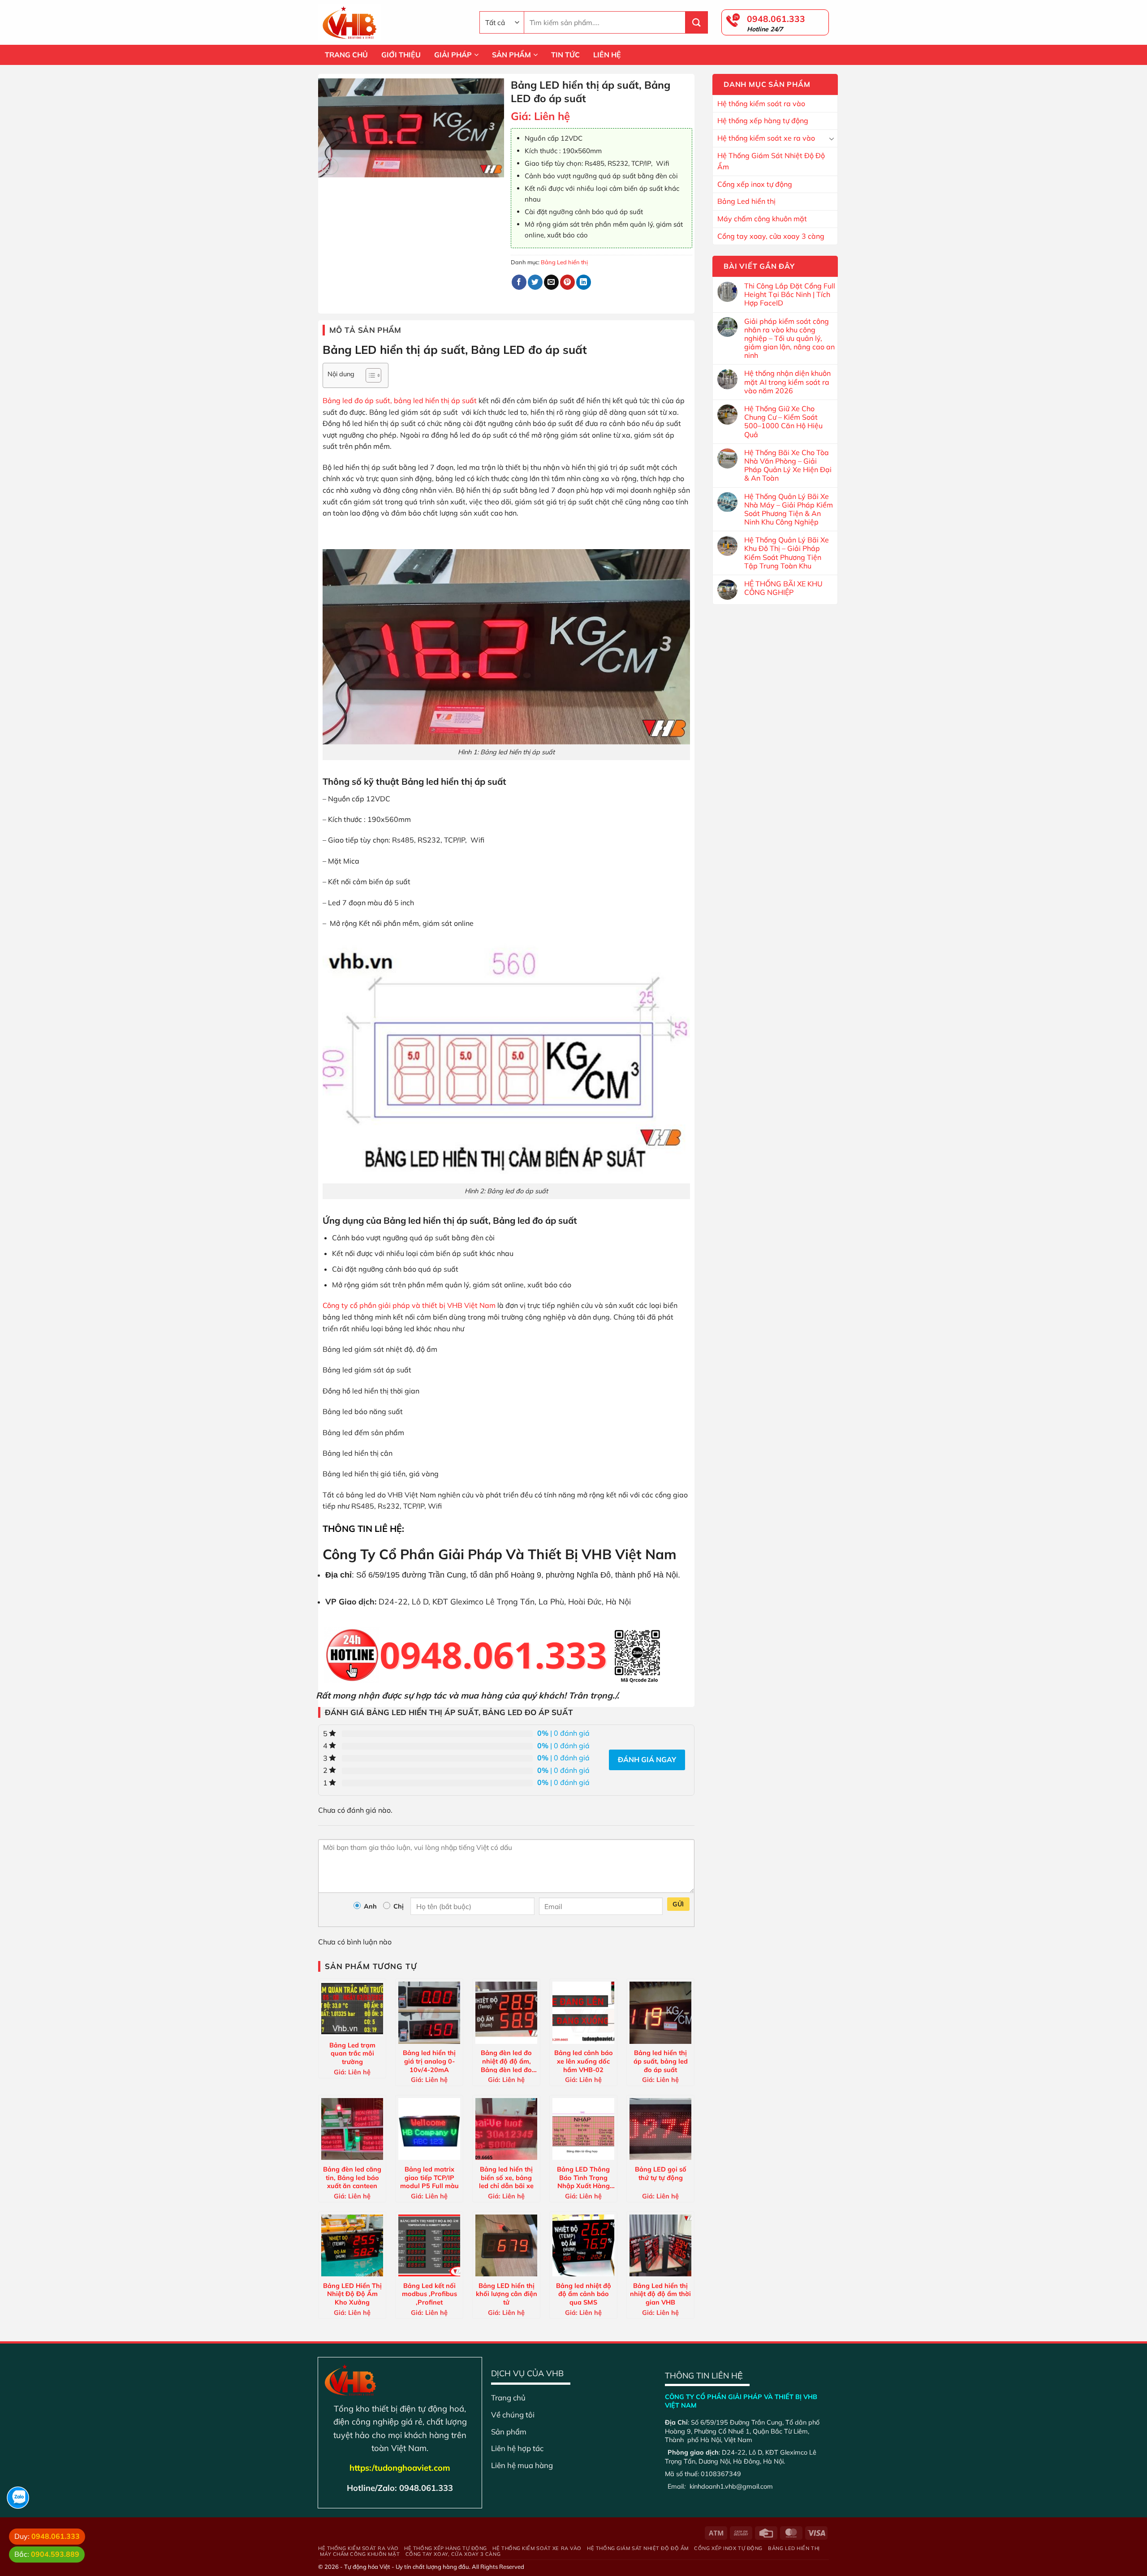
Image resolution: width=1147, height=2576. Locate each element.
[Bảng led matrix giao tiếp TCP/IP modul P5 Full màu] (429, 2129)
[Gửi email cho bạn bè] (551, 282)
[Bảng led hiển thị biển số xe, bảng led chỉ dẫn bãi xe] (506, 2129)
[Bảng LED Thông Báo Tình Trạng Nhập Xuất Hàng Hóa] (583, 2129)
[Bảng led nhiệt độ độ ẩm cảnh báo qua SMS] (583, 2245)
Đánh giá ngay (647, 1759)
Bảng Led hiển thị (746, 201)
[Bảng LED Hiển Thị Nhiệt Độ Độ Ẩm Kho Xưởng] (352, 2245)
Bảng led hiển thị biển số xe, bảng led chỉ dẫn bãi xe (506, 2177)
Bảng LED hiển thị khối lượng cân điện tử (507, 2294)
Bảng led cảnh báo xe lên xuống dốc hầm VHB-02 (584, 2061)
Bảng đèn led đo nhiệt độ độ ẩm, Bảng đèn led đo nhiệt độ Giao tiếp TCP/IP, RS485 (506, 2061)
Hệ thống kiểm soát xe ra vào (766, 138)
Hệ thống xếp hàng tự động (763, 120)
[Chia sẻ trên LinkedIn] (584, 282)
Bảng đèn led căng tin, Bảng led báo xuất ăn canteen (352, 2177)
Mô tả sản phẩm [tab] (365, 330)
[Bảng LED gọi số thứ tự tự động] (660, 2129)
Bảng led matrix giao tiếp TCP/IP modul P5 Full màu (429, 2177)
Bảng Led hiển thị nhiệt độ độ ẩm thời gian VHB (660, 2294)
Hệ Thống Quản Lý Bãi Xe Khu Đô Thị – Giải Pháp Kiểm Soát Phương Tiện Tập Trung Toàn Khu (787, 553)
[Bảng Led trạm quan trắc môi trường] (352, 2009)
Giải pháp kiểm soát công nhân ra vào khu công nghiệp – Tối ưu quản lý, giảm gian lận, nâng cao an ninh (789, 339)
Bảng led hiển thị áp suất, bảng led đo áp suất (661, 2061)
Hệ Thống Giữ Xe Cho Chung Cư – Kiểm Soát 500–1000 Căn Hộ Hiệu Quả (783, 422)
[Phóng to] (330, 166)
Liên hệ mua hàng (522, 2465)
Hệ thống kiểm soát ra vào (761, 103)
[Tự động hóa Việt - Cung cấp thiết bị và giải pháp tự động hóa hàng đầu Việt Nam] (392, 22)
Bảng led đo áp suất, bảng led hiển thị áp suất (401, 400)
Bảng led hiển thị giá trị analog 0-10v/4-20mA (429, 2061)
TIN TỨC (565, 55)
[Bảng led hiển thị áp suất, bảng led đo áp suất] (660, 2013)
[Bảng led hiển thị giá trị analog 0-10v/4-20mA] (429, 2013)
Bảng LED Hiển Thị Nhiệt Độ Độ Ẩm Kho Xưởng (352, 2294)
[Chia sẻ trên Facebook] (519, 282)
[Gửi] (697, 22)
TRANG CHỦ (346, 55)
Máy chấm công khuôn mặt (762, 219)
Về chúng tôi (513, 2415)
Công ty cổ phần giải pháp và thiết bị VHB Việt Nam (409, 1305)
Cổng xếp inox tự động (755, 184)
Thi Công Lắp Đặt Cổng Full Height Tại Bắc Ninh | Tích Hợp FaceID (790, 295)
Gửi (678, 1904)
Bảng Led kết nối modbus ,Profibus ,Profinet (429, 2294)
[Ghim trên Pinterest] (567, 282)
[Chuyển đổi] (832, 138)
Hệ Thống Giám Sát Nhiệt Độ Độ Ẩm (771, 161)
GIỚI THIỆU (401, 55)
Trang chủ (508, 2398)
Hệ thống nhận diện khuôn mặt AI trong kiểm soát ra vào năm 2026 (787, 382)
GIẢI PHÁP (453, 55)
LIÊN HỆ (607, 55)
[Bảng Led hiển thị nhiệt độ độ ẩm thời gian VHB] (660, 2245)
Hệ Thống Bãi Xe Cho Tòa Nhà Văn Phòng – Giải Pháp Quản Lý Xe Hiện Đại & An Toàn (788, 466)
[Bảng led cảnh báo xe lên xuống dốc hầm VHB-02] (583, 2013)
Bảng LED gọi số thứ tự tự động (661, 2174)
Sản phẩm (509, 2432)
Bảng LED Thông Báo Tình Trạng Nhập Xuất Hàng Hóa (583, 2177)
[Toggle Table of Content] (369, 375)
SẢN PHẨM (511, 55)
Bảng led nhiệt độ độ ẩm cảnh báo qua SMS (584, 2294)
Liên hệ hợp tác (517, 2448)
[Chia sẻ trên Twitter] (535, 282)
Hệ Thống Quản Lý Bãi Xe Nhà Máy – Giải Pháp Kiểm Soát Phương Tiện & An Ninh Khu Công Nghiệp (789, 510)
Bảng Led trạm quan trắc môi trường (352, 2053)
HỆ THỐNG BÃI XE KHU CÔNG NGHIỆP (783, 588)
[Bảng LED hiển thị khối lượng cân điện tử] (506, 2245)
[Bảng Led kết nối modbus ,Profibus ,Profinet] (429, 2245)
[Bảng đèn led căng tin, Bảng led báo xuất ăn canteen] (352, 2129)
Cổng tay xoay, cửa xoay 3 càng (771, 236)
